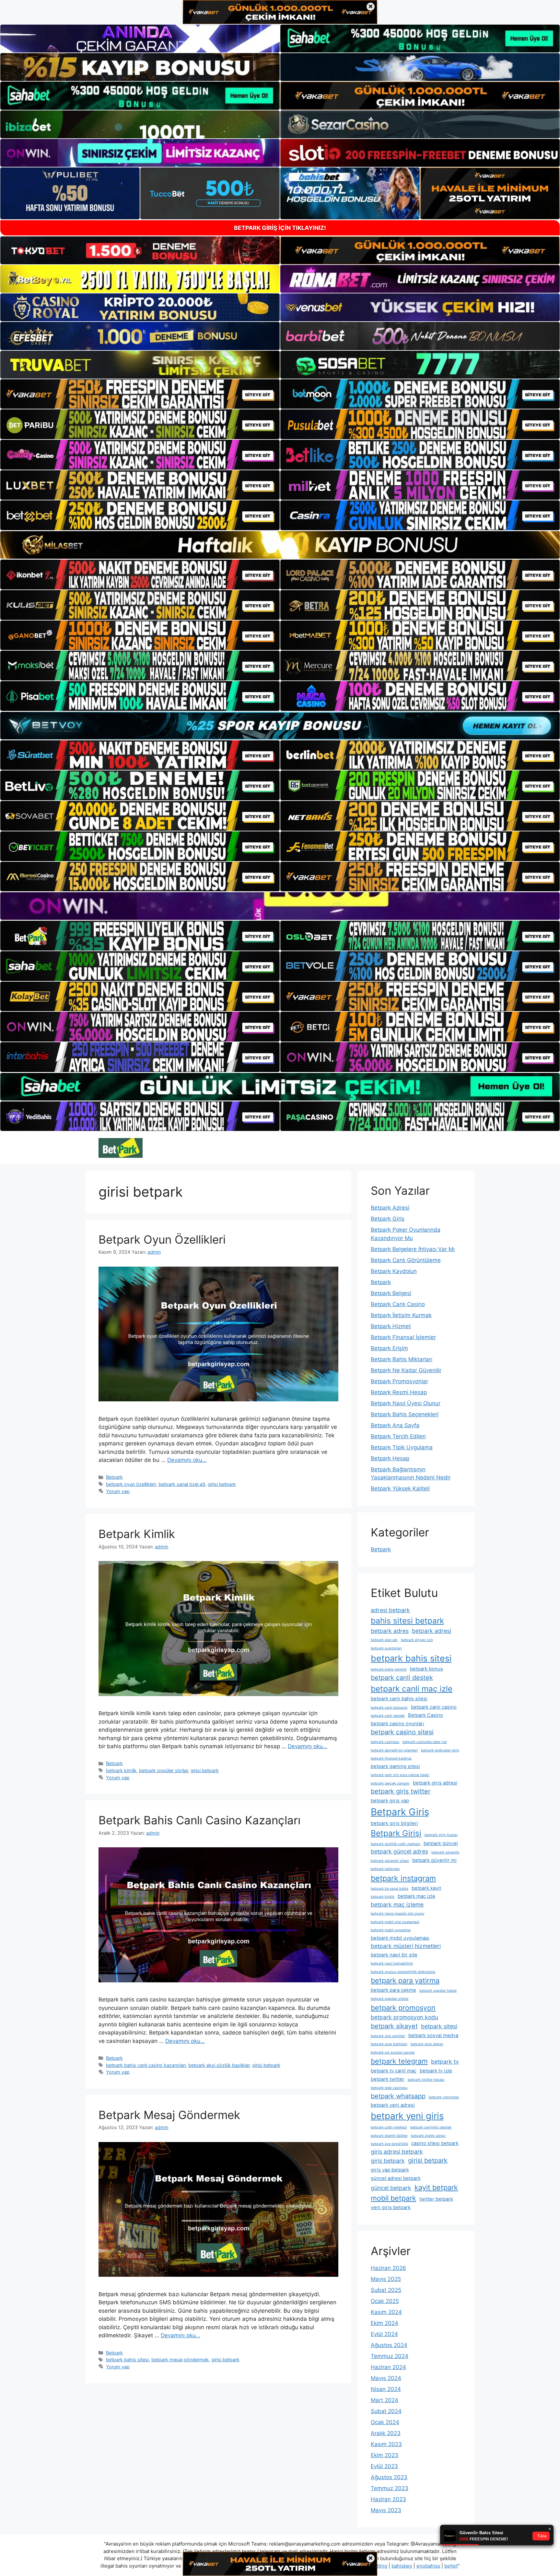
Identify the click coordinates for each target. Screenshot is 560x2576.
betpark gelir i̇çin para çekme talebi (400, 1775)
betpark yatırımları (444, 2097)
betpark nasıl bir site (394, 1955)
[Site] (140, 394)
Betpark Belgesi (391, 1293)
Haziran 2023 (388, 2499)
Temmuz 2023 (390, 2488)
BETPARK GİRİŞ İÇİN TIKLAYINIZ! (280, 228)
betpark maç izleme (397, 1904)
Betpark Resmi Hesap (399, 1392)
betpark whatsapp (398, 2096)
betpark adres (390, 1631)
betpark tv (445, 2062)
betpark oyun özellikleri (131, 1484)
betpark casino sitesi (402, 1732)
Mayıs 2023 (386, 2510)
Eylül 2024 (384, 2334)
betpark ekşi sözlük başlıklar (219, 2065)
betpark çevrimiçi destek (431, 2127)
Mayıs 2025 (386, 2279)
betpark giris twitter (401, 1791)
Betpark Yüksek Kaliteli (400, 1488)
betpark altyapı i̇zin (417, 1640)
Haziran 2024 (388, 2367)
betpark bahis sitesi (127, 2359)
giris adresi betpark (397, 2152)
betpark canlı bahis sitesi (399, 1699)
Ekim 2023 (385, 2455)
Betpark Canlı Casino (398, 1304)
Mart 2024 (385, 2400)
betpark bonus (426, 1669)
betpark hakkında (385, 1869)
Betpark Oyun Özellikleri (162, 1239)
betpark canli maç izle (412, 1689)
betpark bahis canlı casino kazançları (146, 2065)
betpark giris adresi (435, 1783)
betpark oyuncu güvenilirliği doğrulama (403, 1972)
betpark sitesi (439, 2026)
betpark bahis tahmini (389, 1669)
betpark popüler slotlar (163, 1770)
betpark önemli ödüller (389, 2136)
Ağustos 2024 (389, 2345)
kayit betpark (436, 2187)
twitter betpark (436, 2199)
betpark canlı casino (434, 1707)
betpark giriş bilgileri (394, 1823)
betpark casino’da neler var (425, 1742)
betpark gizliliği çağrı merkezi (396, 1844)
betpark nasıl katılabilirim (392, 1963)
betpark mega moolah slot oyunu (397, 1914)
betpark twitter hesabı (426, 2080)
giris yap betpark (390, 2170)
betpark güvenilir (445, 1852)
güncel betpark (391, 2188)
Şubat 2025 (386, 2290)
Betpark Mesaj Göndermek (169, 2115)
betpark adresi (432, 1631)
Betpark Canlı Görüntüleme (406, 1260)
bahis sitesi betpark (407, 1621)
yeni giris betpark (391, 2207)
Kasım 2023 (386, 2444)
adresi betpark (390, 1610)
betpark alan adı (384, 1640)
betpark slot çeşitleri (388, 2036)
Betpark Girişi (396, 1833)
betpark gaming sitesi (395, 1766)
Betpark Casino (426, 1715)
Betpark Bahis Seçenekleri (405, 1414)
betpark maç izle (416, 1896)
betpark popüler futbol (438, 1991)
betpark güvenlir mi (434, 1860)
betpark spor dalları (427, 2044)
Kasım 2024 (386, 2312)
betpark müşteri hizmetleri (406, 1946)
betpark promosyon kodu (404, 2017)
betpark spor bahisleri (389, 2044)
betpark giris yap (390, 1801)
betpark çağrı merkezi (389, 2127)
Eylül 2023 (384, 2466)
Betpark (114, 1477)
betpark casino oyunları (397, 1724)
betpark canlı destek (388, 1716)
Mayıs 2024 (386, 2378)
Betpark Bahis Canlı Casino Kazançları (199, 1820)
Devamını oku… (187, 1460)
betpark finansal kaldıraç (391, 1758)
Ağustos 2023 (389, 2477)
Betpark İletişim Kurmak (401, 1315)
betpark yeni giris (407, 2116)
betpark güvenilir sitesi (390, 1861)
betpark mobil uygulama (391, 1930)
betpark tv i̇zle (436, 2071)
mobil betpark (393, 2198)
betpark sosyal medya (433, 2035)
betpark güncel (441, 1843)
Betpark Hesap (390, 1458)
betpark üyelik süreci (428, 2136)
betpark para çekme (393, 1990)
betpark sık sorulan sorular (393, 2052)
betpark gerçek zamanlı (390, 1783)
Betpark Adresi (390, 1208)
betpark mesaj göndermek (180, 2359)
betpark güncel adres (399, 1851)
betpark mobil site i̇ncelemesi (395, 1922)
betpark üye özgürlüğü (389, 2144)
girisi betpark (222, 1484)
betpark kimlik (121, 1770)
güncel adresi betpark (396, 2178)
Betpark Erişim (389, 1348)
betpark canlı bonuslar (389, 1708)
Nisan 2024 (386, 2389)
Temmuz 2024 (390, 2356)
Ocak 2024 (385, 2422)
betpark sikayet (394, 2026)
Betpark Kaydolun (394, 1271)
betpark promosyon (403, 2008)
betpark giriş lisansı (441, 1835)
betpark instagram (403, 1878)
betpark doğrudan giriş (440, 1750)
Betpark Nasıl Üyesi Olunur (406, 1403)
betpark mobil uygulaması (400, 1938)
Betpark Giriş (388, 1219)
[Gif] (280, 545)
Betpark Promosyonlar (399, 1381)
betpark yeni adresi (393, 2105)
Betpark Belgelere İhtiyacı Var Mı (413, 1249)
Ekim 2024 (385, 2323)
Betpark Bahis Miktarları (402, 1359)
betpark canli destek (402, 1678)
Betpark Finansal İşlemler (403, 1337)
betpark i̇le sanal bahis (390, 1889)
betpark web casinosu (389, 2088)
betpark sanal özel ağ (182, 1484)
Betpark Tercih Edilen (398, 1436)
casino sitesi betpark (435, 2143)
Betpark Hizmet (391, 1326)
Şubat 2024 (386, 2411)
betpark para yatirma (405, 1980)
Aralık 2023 (386, 2433)
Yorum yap (118, 1491)
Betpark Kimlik (137, 1534)
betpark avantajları (386, 1648)
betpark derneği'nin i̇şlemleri (394, 1750)
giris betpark (388, 2161)
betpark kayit (426, 1888)
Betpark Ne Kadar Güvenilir (406, 1370)
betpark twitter (388, 2079)
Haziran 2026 (388, 2268)
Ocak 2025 (385, 2301)
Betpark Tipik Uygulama (402, 1447)
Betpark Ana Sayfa (395, 1425)
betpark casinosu (385, 1742)
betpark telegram (399, 2061)
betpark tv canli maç (394, 2071)
